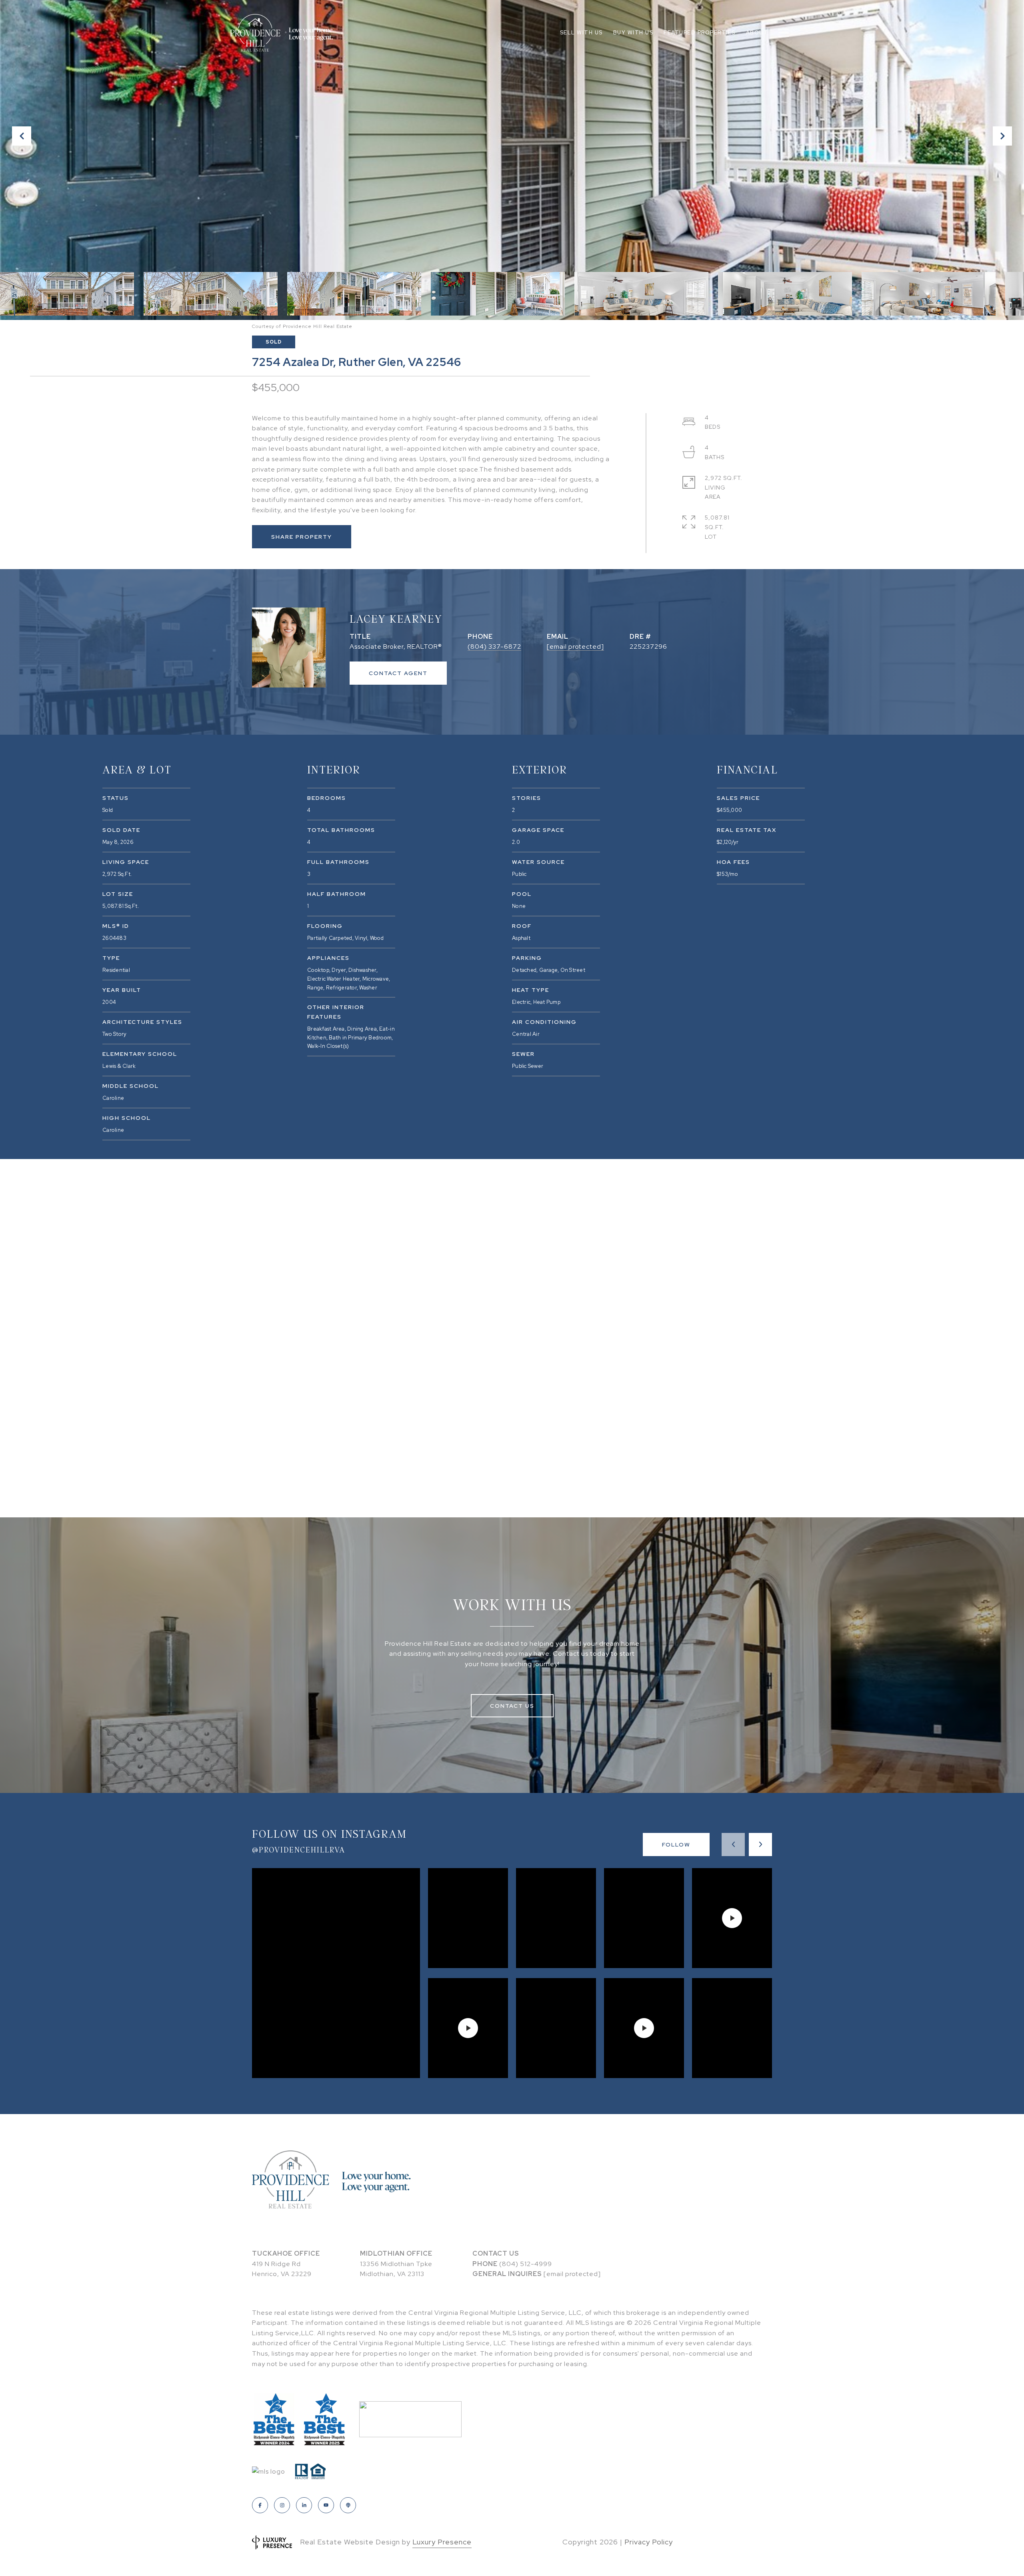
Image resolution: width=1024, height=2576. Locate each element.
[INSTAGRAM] (282, 2505)
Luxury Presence (442, 2542)
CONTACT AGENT (398, 673)
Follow (676, 1845)
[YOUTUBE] (326, 2505)
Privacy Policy (649, 2542)
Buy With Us (633, 33)
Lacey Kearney (396, 618)
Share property (302, 537)
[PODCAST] (348, 2505)
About (757, 33)
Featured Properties (700, 33)
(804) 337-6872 (494, 646)
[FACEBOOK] (260, 2505)
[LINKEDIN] (304, 2505)
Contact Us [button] (512, 1706)
